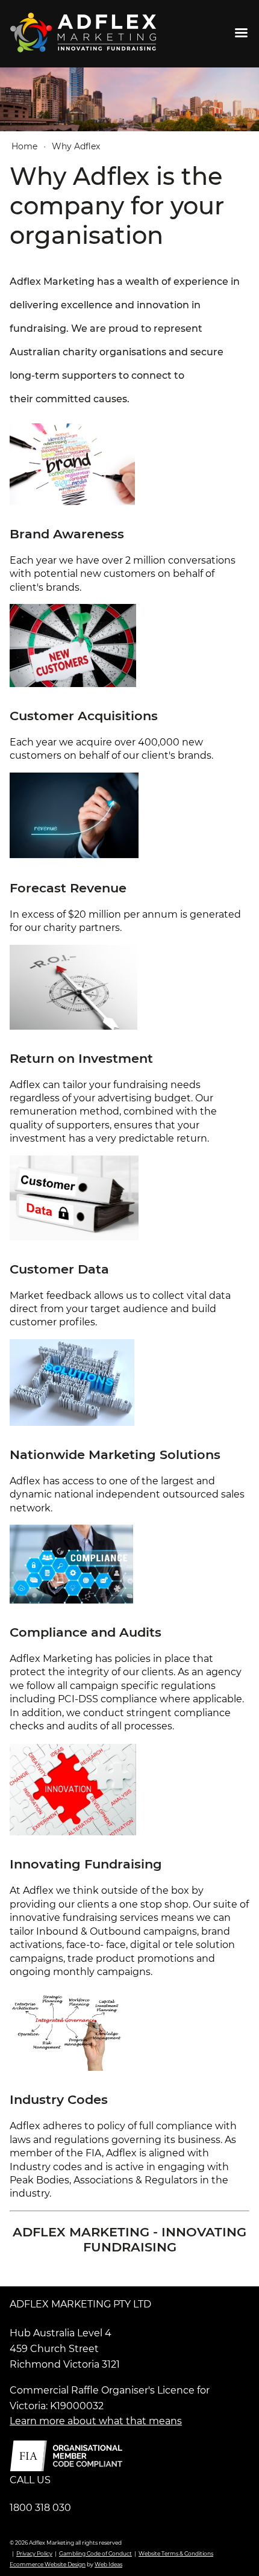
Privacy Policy (34, 2553)
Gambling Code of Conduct (95, 2553)
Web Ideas (108, 2564)
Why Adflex (76, 146)
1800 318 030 (40, 2508)
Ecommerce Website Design (48, 2564)
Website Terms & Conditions (176, 2553)
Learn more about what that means (96, 2421)
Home (24, 146)
